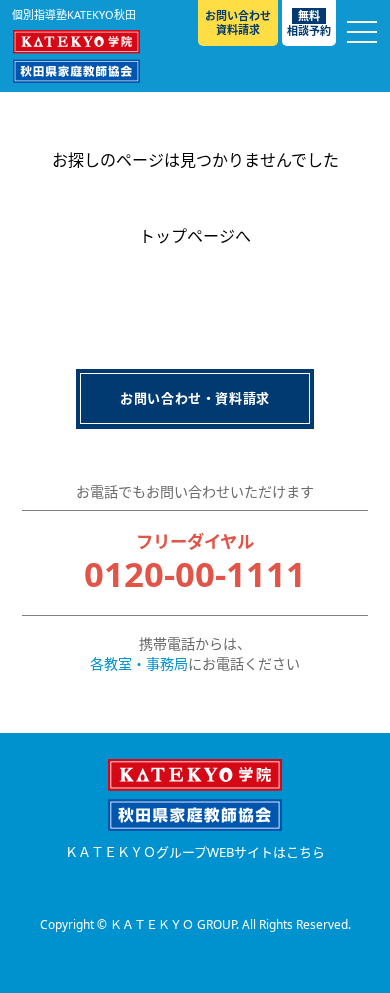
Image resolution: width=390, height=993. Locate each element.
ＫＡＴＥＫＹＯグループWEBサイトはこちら (195, 852)
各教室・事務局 (139, 663)
